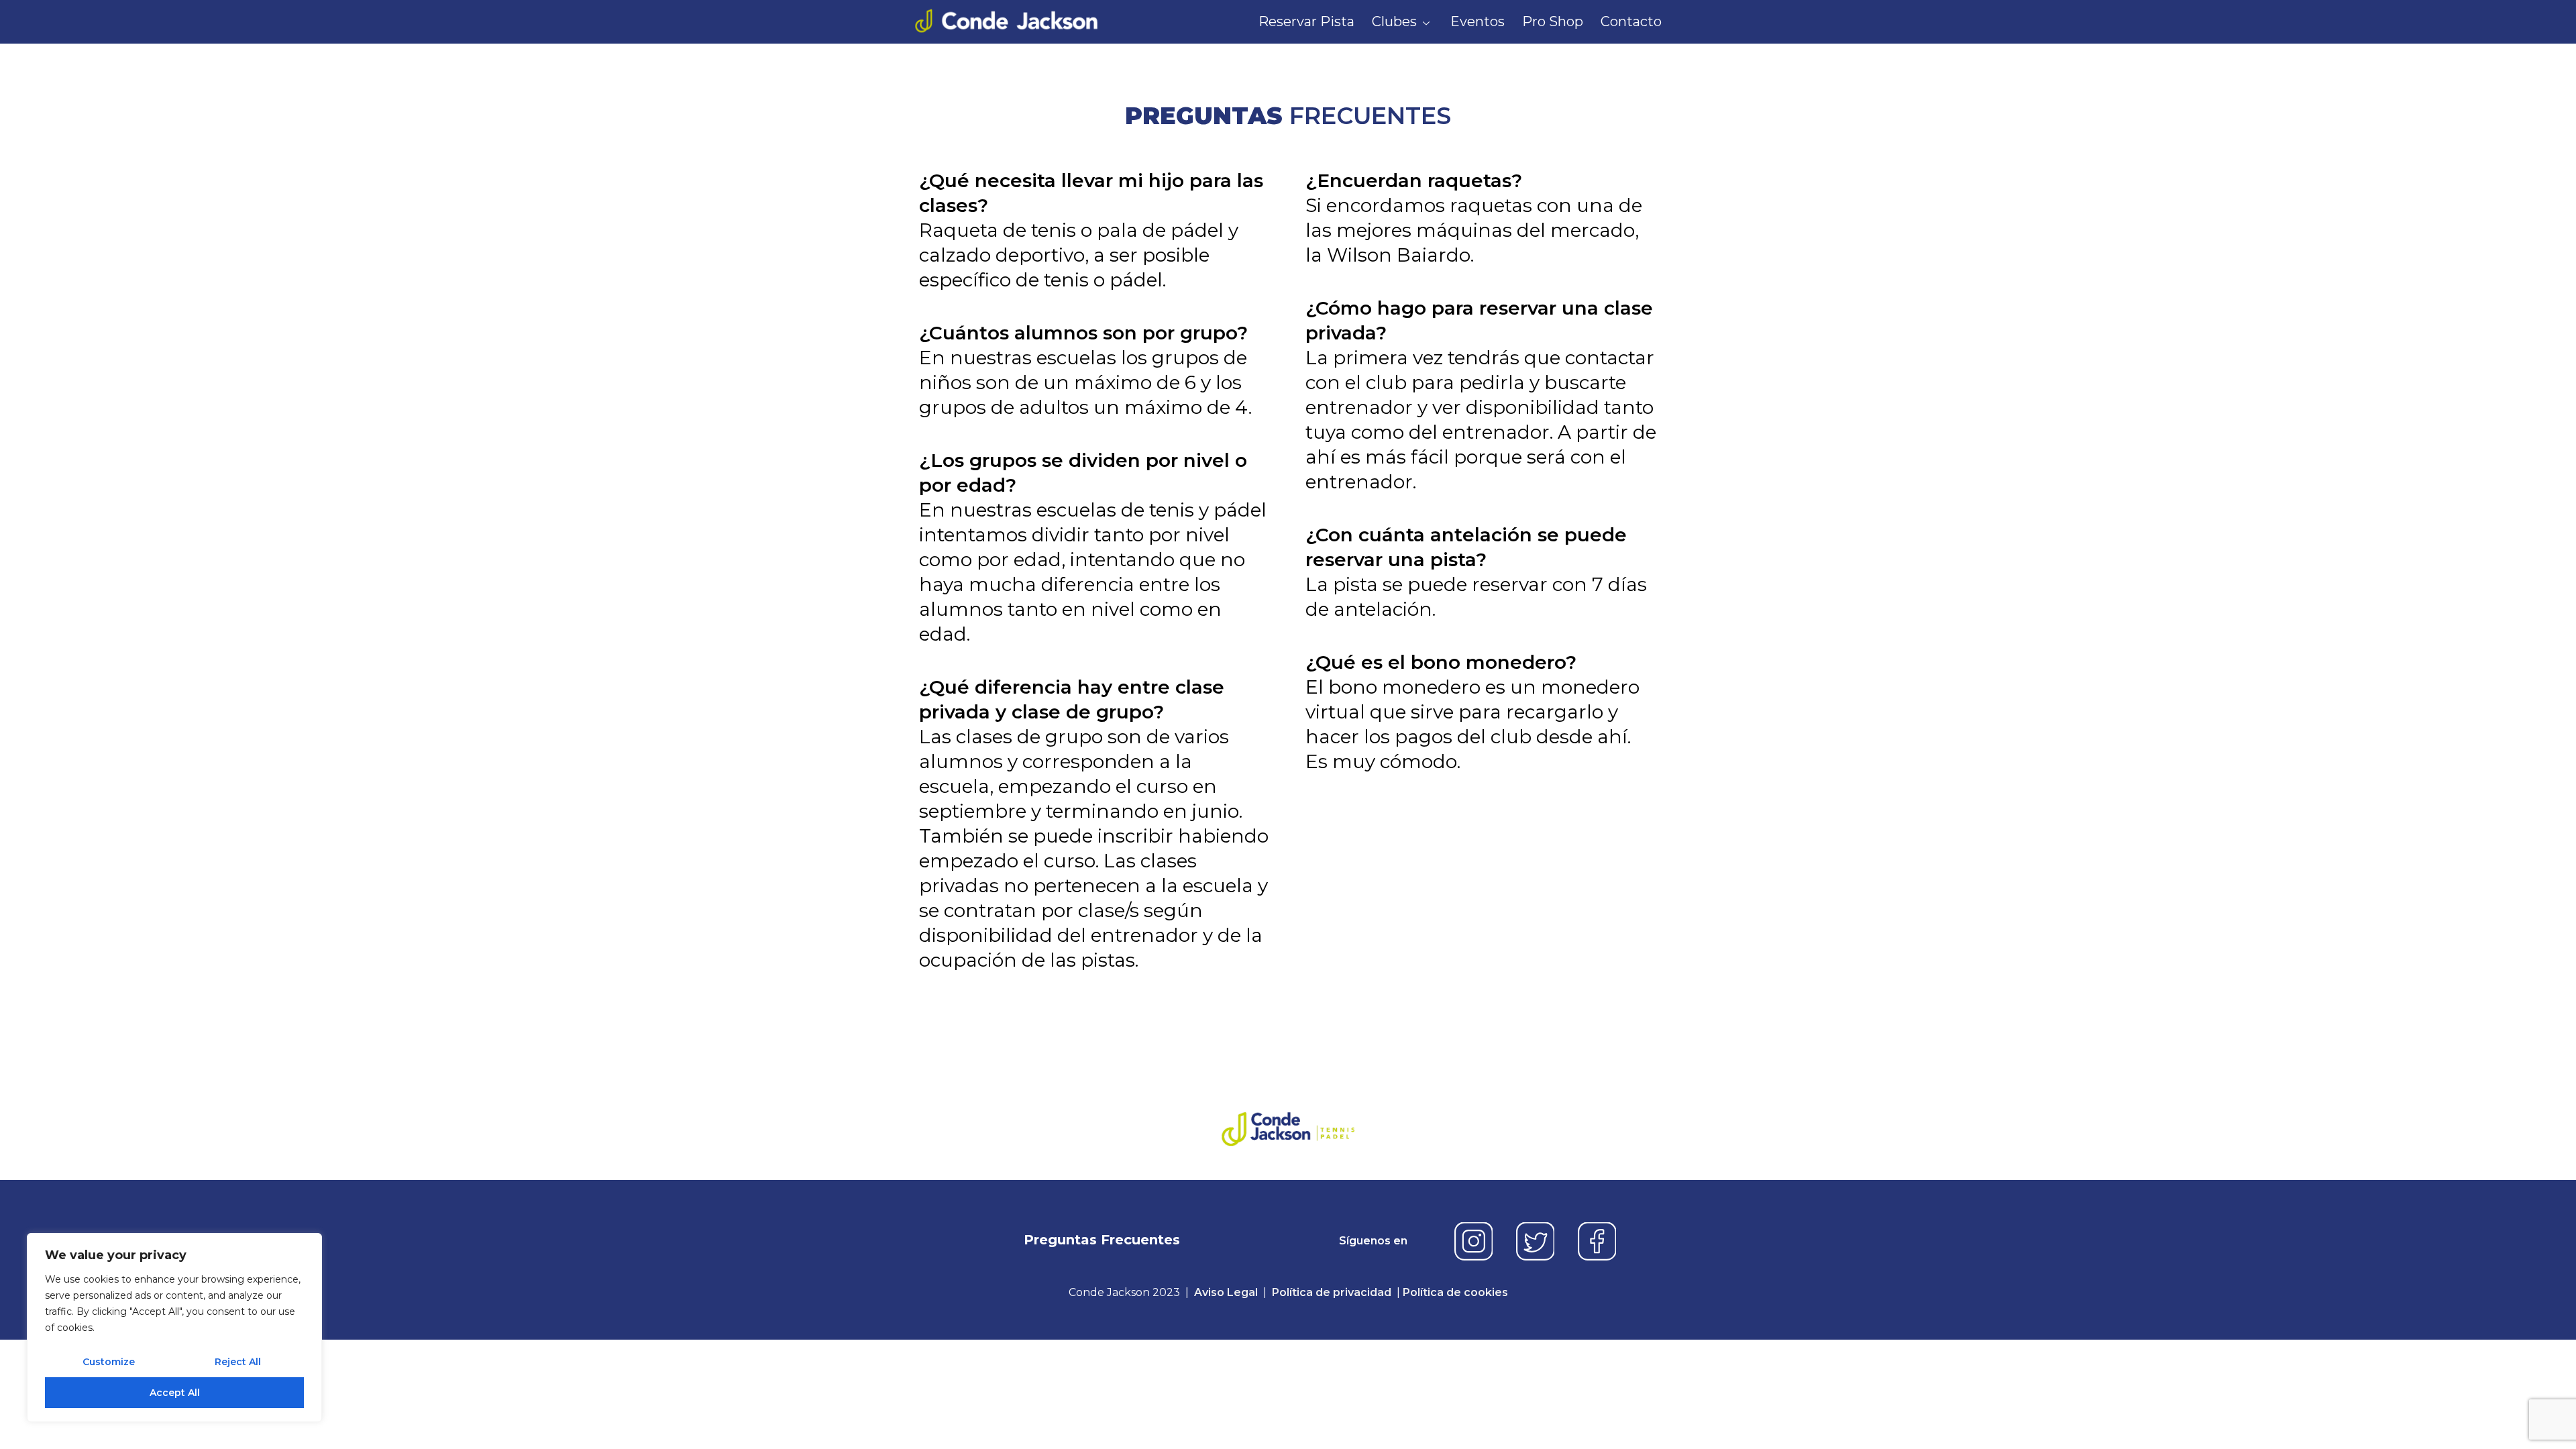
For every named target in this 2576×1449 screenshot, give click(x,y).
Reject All (238, 1362)
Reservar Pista (1306, 21)
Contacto (1631, 21)
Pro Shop (1553, 21)
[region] (174, 1328)
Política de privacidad (1332, 1292)
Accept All (175, 1393)
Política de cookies (1455, 1292)
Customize (109, 1362)
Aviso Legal (1226, 1292)
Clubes (1394, 21)
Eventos (1478, 21)
